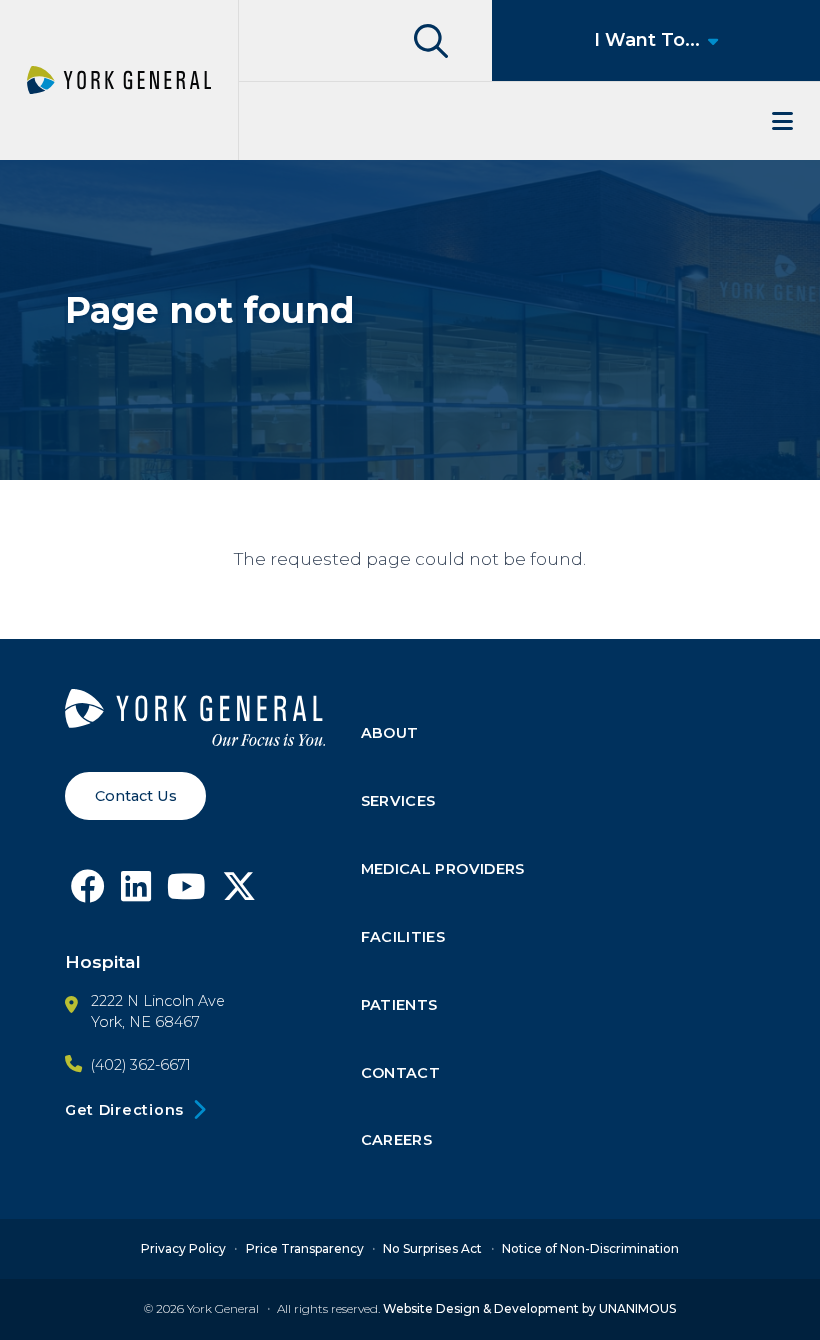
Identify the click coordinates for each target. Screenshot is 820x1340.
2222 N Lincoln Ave (158, 1001)
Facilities (403, 937)
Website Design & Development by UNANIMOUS (529, 1308)
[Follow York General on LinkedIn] (136, 892)
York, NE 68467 (145, 1022)
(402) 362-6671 (141, 1065)
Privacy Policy (183, 1248)
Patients (399, 1005)
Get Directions (124, 1110)
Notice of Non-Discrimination (590, 1248)
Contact (401, 1073)
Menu (529, 121)
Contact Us (136, 796)
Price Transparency (305, 1248)
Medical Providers (443, 869)
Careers (397, 1140)
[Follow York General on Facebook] (88, 892)
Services (398, 801)
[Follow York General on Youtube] (186, 892)
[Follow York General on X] (239, 892)
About (390, 733)
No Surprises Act (432, 1248)
